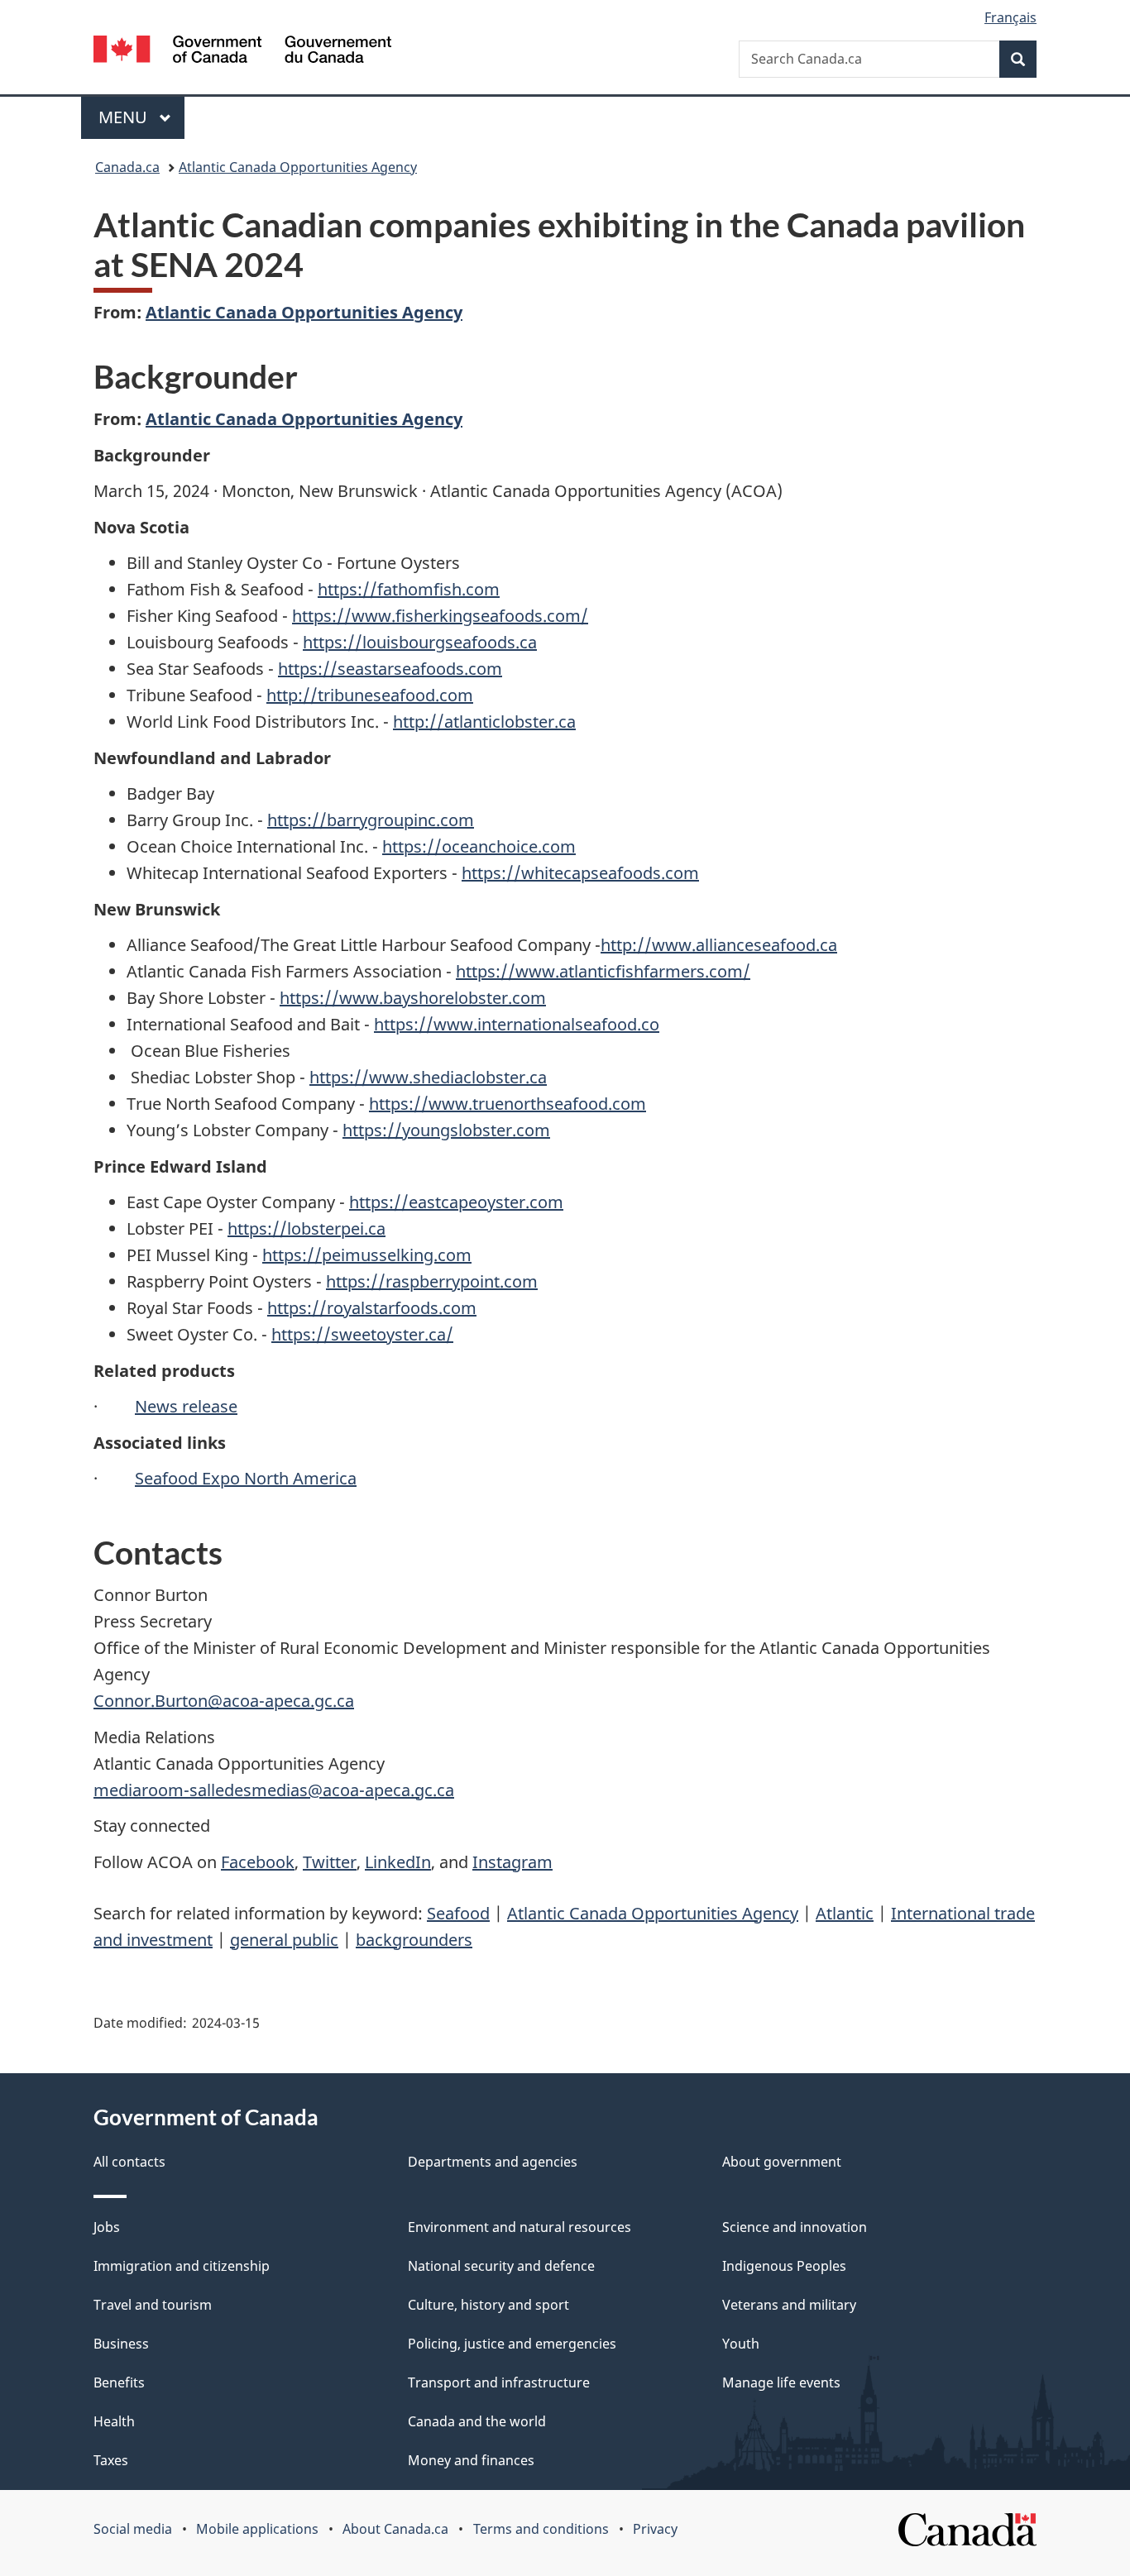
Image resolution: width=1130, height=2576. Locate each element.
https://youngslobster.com (446, 1130)
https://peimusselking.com (367, 1255)
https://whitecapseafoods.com (580, 873)
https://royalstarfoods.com (372, 1308)
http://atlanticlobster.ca (484, 722)
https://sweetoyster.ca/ (362, 1334)
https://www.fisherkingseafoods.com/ (440, 616)
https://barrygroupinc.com (371, 820)
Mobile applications (257, 2529)
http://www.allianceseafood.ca (719, 945)
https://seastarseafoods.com (390, 669)
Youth (741, 2344)
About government (782, 2162)
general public (284, 1940)
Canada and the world (477, 2421)
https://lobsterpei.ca (306, 1228)
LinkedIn (398, 1862)
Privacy (655, 2529)
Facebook (258, 1862)
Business (121, 2344)
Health (114, 2421)
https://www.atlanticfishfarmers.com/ (603, 971)
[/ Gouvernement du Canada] (242, 52)
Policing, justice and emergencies (512, 2344)
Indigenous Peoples (784, 2266)
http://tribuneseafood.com (370, 695)
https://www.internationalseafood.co (517, 1024)
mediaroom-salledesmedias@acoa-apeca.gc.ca (274, 1790)
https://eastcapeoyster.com (456, 1202)
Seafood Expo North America (246, 1478)
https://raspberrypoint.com (432, 1281)
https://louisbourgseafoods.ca (420, 642)
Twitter (330, 1862)
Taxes (111, 2460)
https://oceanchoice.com (479, 846)
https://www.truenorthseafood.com (508, 1104)
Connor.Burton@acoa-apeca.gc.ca (224, 1701)
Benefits (119, 2382)
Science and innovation (795, 2227)
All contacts (129, 2162)
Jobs (107, 2227)
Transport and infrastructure (499, 2382)
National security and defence (501, 2266)
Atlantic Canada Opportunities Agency (298, 167)
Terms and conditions (541, 2529)
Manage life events (781, 2382)
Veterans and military (789, 2305)
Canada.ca (127, 167)
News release (186, 1406)
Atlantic (845, 1913)
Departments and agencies (493, 2162)
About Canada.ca (395, 2529)
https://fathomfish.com (409, 589)
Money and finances (471, 2460)
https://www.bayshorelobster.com (413, 998)
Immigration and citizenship (182, 2266)
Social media (133, 2529)
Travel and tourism (153, 2305)
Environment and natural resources (520, 2227)
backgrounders (414, 1940)
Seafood (458, 1913)
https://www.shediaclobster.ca (428, 1077)
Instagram (512, 1862)
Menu (125, 117)
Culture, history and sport (488, 2305)
